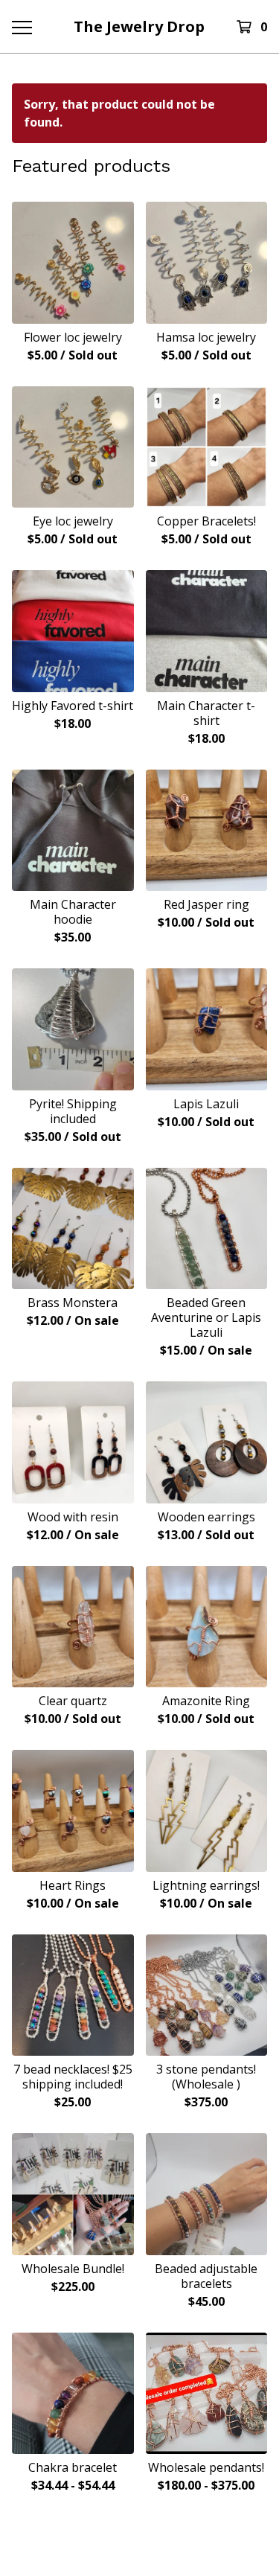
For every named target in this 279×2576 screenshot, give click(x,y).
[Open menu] (21, 27)
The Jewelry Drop (139, 26)
